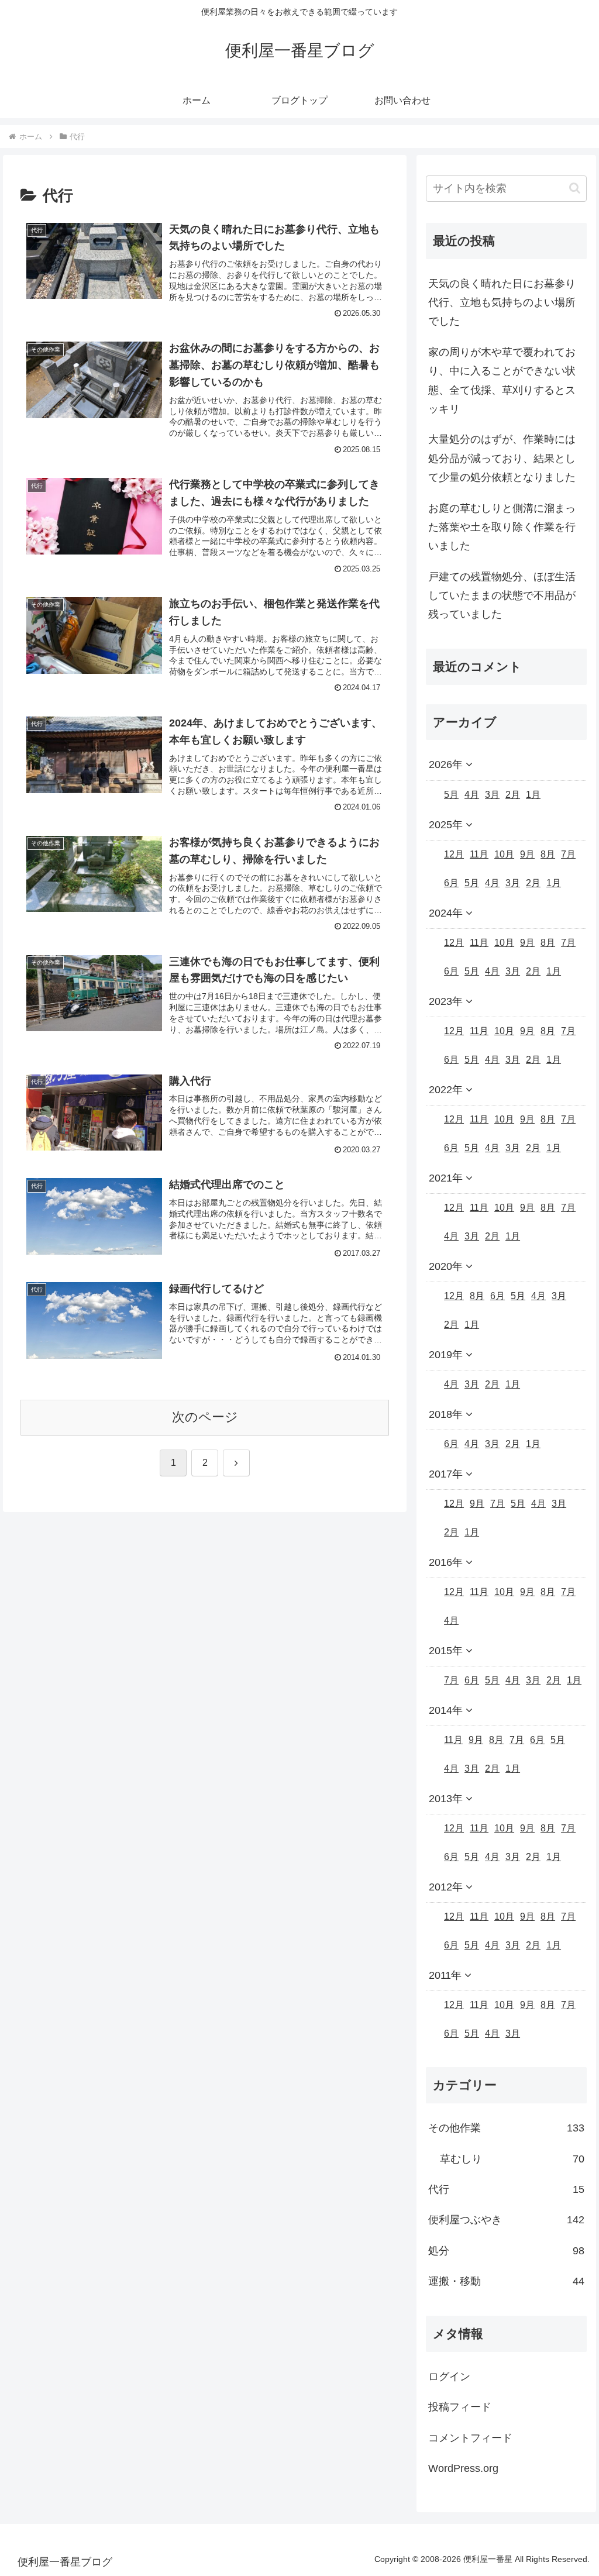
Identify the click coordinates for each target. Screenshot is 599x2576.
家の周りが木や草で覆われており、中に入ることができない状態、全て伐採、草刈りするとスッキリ (502, 380)
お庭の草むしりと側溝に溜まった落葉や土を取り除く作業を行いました (502, 527)
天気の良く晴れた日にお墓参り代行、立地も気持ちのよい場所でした (502, 303)
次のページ (205, 1417)
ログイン (449, 2377)
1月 (533, 795)
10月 (504, 854)
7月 (568, 854)
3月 (492, 795)
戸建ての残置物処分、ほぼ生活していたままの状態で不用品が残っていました (502, 596)
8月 (548, 854)
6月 (451, 883)
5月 (451, 795)
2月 (513, 795)
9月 (527, 854)
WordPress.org (463, 2468)
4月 (472, 795)
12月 (454, 854)
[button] (575, 188)
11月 (479, 854)
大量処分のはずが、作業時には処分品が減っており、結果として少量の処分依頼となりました (502, 458)
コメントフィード (470, 2438)
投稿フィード (460, 2407)
